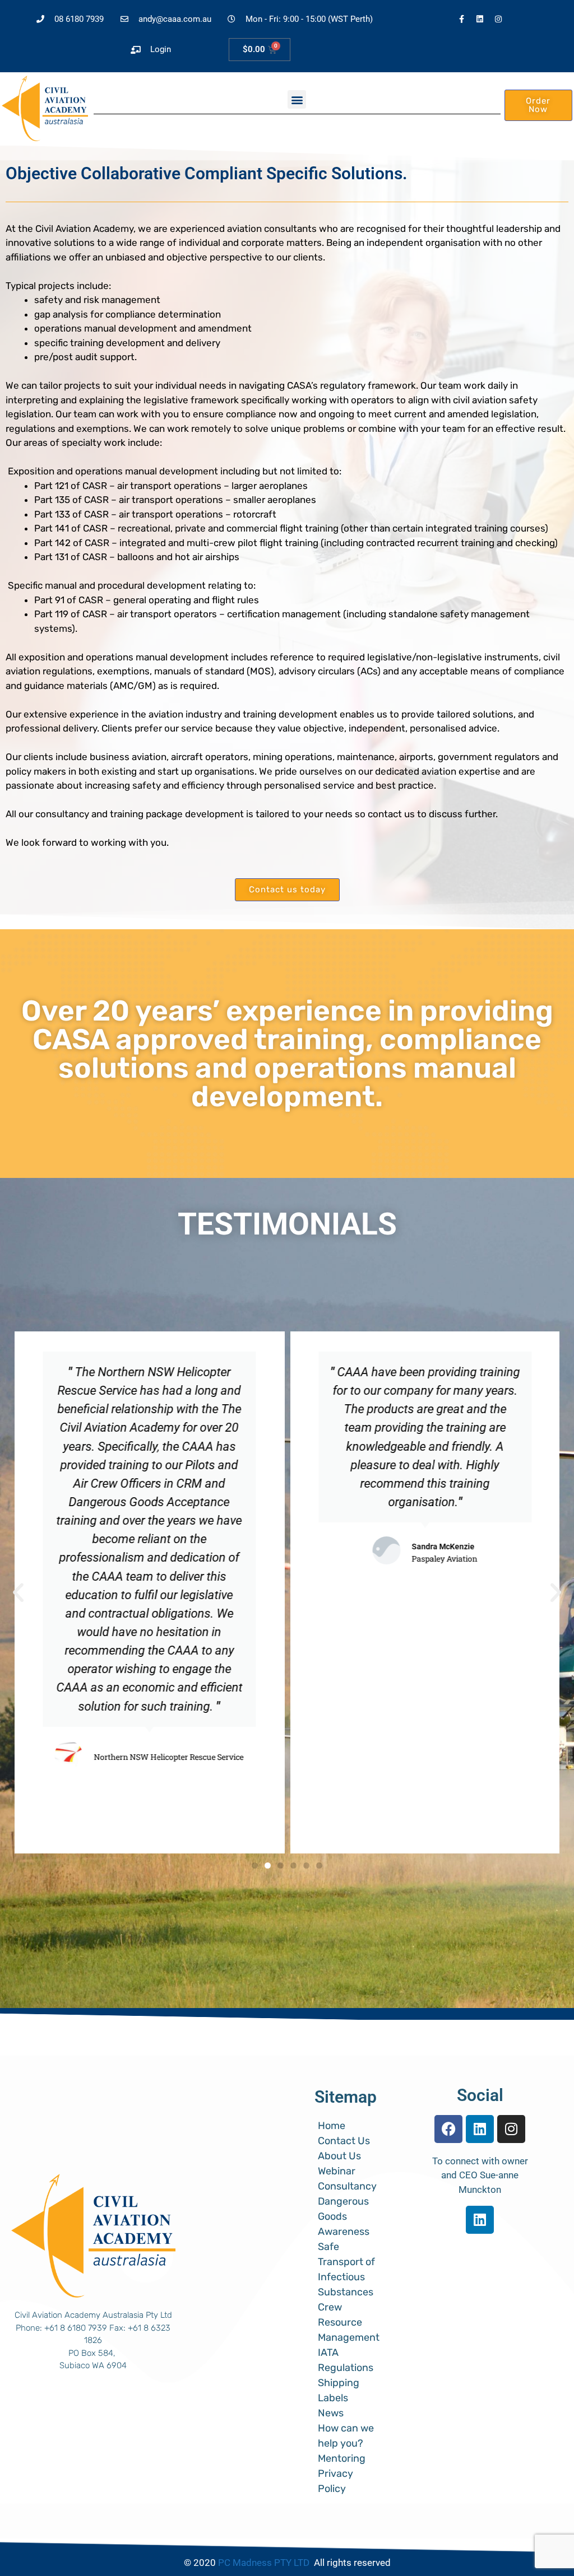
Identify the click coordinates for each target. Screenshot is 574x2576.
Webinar (337, 2171)
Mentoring (343, 2458)
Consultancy (347, 2186)
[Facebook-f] (461, 19)
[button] (297, 99)
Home (332, 2126)
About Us (339, 2156)
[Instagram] (498, 19)
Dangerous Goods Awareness (344, 2216)
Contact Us (344, 2141)
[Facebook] (448, 2129)
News (331, 2413)
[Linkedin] (480, 19)
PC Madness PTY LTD (264, 2563)
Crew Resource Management (349, 2322)
